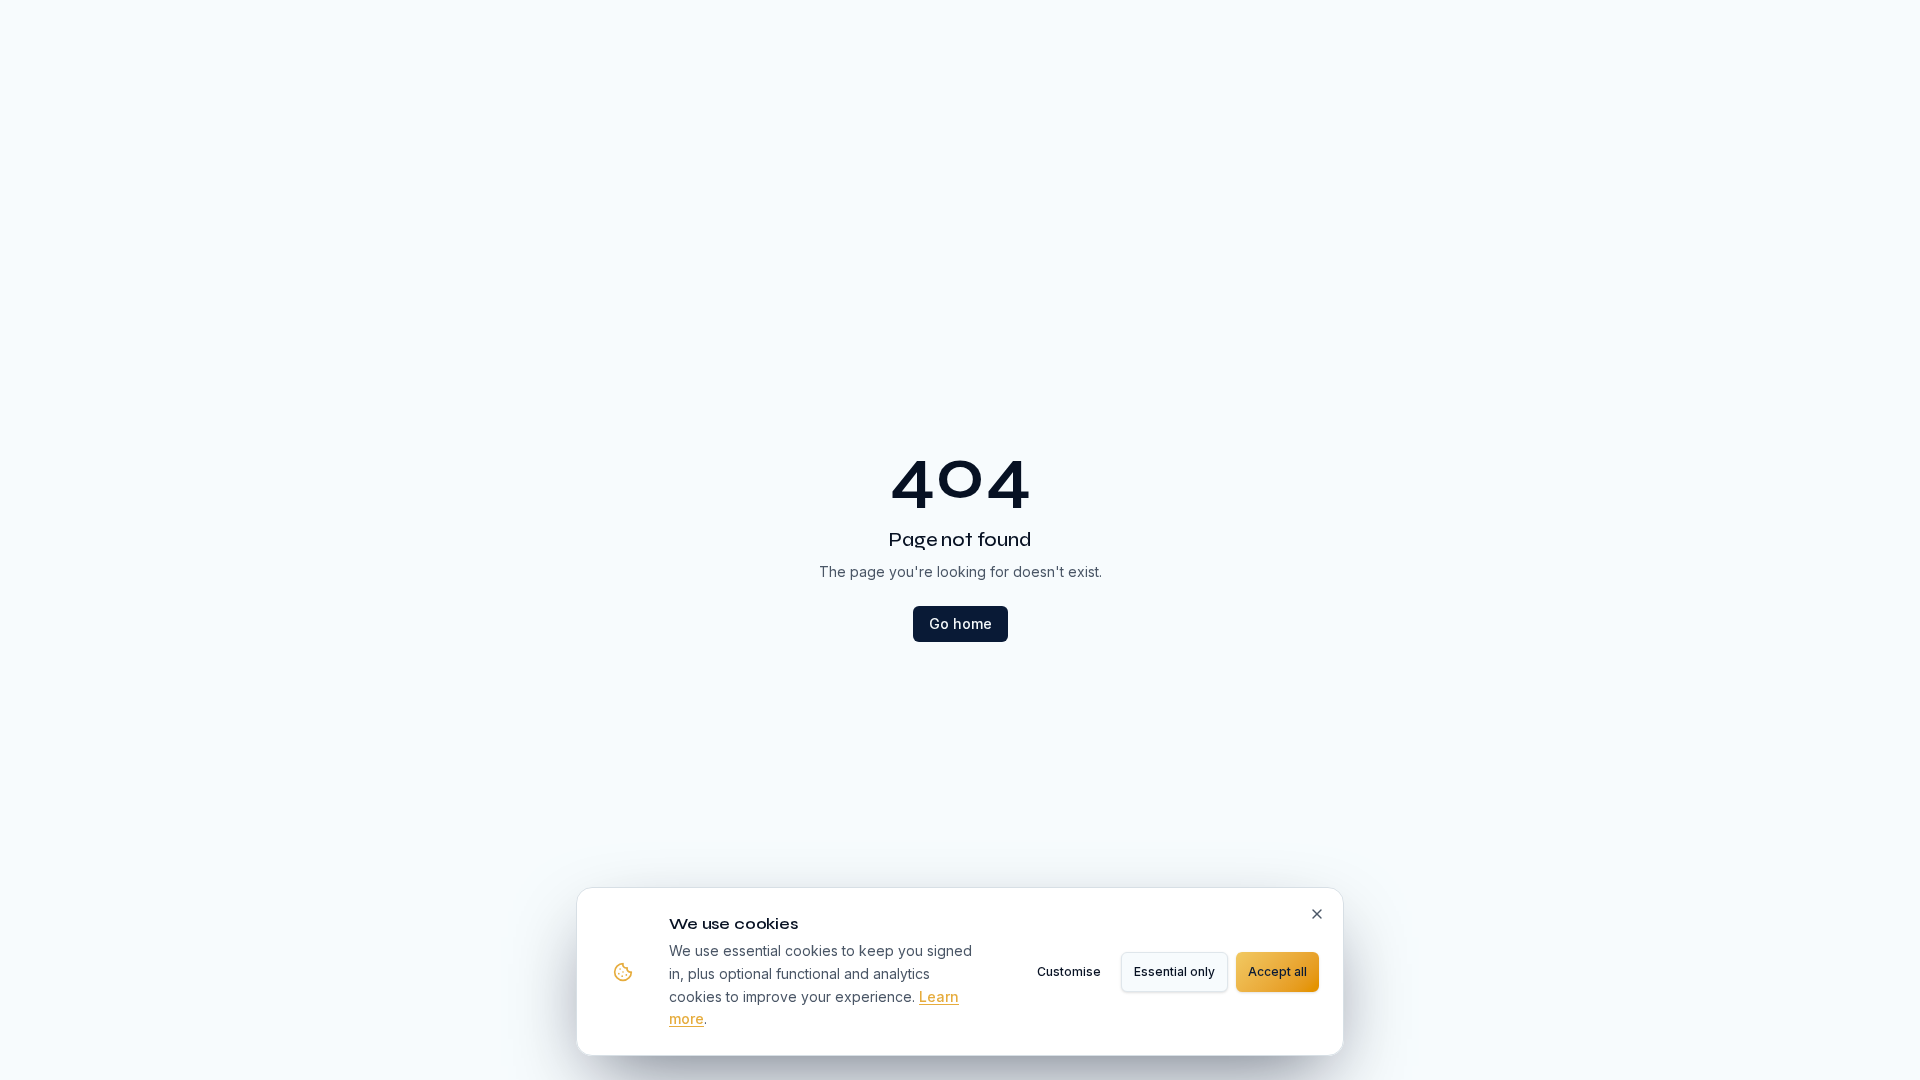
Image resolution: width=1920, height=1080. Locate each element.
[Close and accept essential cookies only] (1317, 914)
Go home (960, 623)
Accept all (1277, 971)
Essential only (1174, 971)
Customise (1069, 971)
